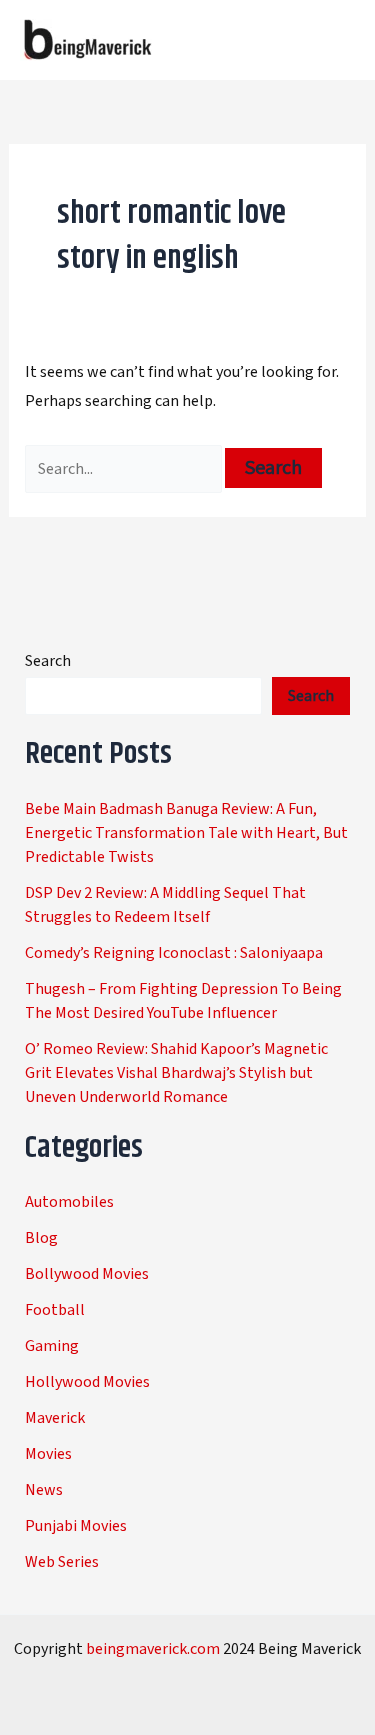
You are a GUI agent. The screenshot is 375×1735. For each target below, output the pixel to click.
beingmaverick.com (153, 1649)
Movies (48, 1454)
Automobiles (69, 1202)
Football (55, 1310)
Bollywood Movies (87, 1274)
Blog (41, 1238)
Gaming (52, 1346)
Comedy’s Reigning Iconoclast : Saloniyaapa (174, 953)
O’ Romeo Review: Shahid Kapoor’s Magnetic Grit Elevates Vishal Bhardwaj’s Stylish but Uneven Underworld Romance (176, 1073)
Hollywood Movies (87, 1382)
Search (48, 661)
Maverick (55, 1418)
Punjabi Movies (76, 1526)
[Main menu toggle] (333, 40)
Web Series (62, 1562)
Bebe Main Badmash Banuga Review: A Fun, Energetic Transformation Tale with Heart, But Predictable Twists (186, 833)
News (44, 1490)
